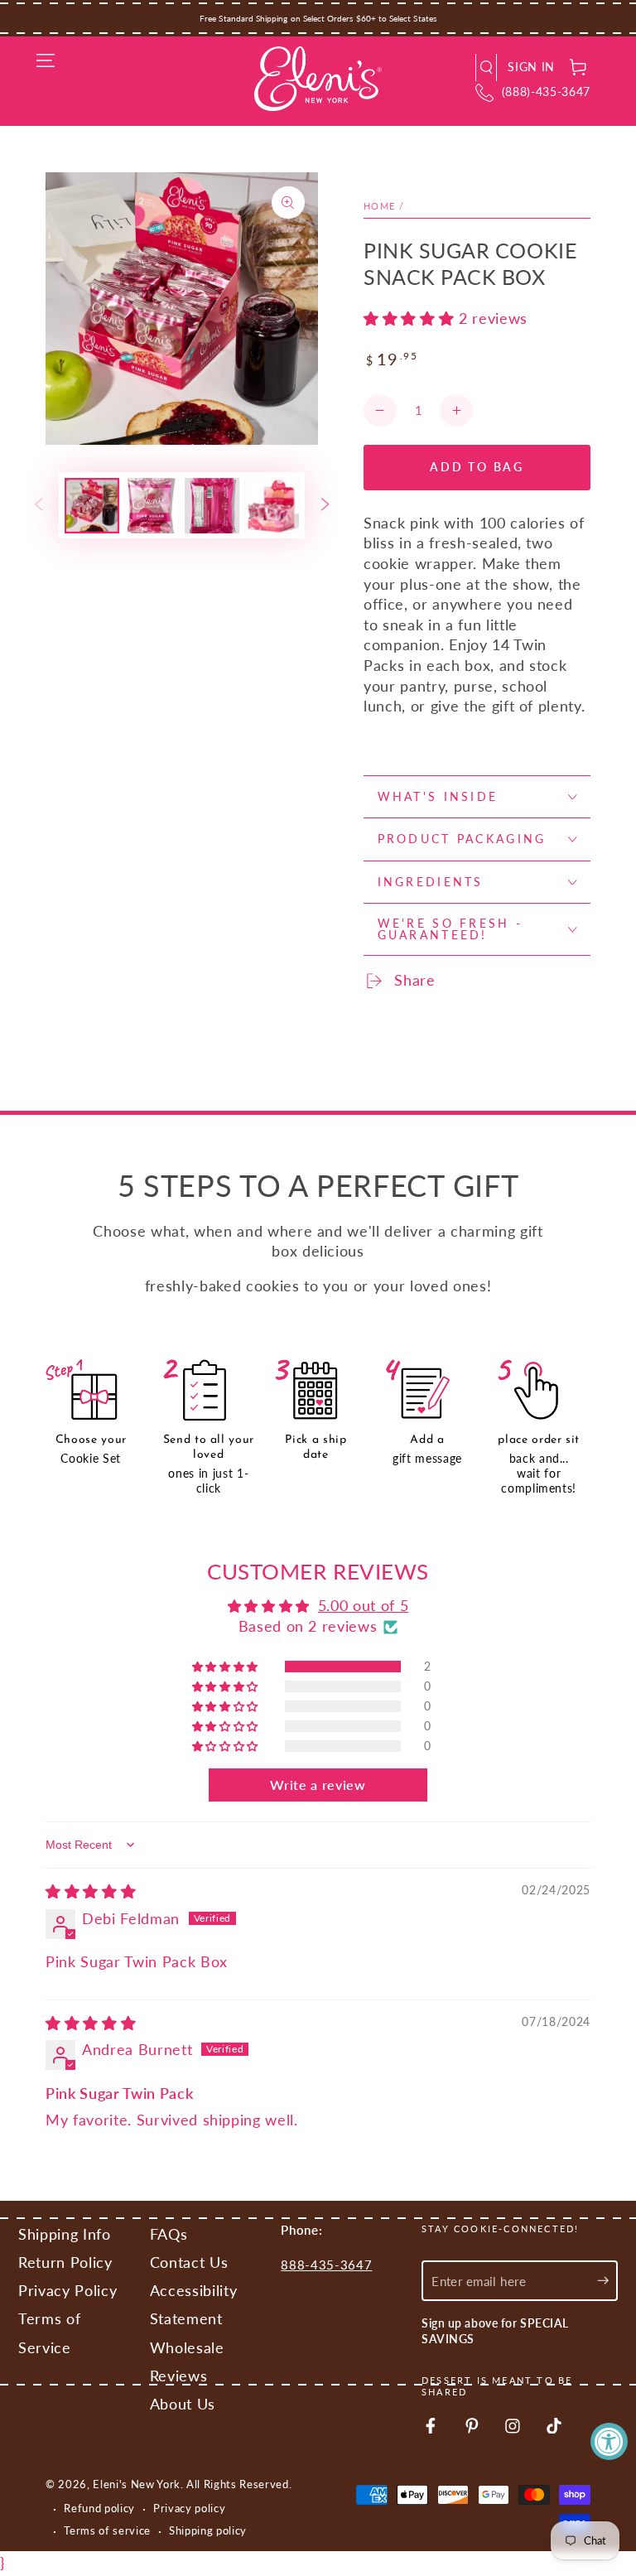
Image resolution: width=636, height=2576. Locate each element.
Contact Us (189, 2262)
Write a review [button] (318, 1785)
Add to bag (477, 467)
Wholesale (187, 2348)
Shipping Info (65, 2234)
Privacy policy (189, 2508)
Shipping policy (208, 2530)
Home (380, 206)
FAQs (169, 2234)
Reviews (179, 2376)
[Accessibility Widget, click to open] (609, 2441)
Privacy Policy (67, 2291)
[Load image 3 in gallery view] (212, 506)
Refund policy (99, 2508)
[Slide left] (39, 505)
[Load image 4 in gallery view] (272, 506)
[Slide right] (325, 505)
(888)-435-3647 (546, 92)
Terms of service (107, 2530)
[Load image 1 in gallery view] (92, 506)
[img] (91, 1891)
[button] (487, 68)
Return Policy (65, 2262)
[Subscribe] (607, 2280)
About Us (183, 2404)
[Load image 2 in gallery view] (152, 506)
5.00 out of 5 (364, 1606)
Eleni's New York (137, 2484)
